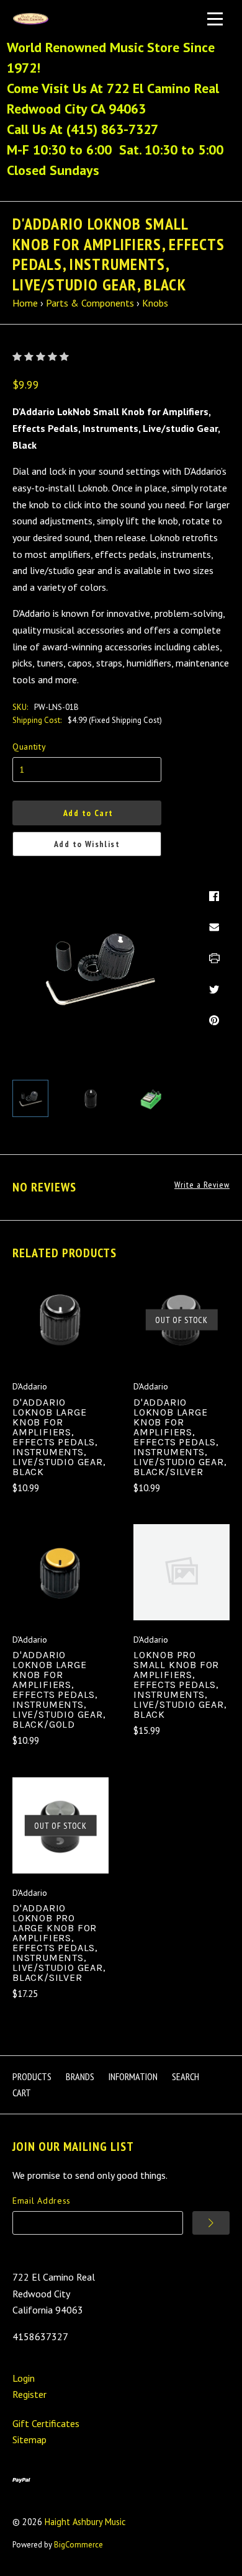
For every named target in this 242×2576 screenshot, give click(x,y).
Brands (80, 2076)
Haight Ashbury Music (85, 2522)
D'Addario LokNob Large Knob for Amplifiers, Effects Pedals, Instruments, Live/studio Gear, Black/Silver (180, 1437)
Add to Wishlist (87, 844)
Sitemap (29, 2439)
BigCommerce (78, 2545)
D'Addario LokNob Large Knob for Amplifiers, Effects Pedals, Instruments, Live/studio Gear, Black (59, 1437)
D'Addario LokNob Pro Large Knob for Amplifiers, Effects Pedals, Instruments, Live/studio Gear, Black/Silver (59, 1943)
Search (186, 2076)
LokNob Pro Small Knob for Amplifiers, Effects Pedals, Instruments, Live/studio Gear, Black (180, 1685)
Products (32, 2076)
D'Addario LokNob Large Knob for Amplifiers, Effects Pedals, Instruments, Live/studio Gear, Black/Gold (59, 1690)
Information (133, 2076)
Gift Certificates (46, 2423)
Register (29, 2394)
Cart (22, 2093)
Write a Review (202, 1185)
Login (24, 2378)
